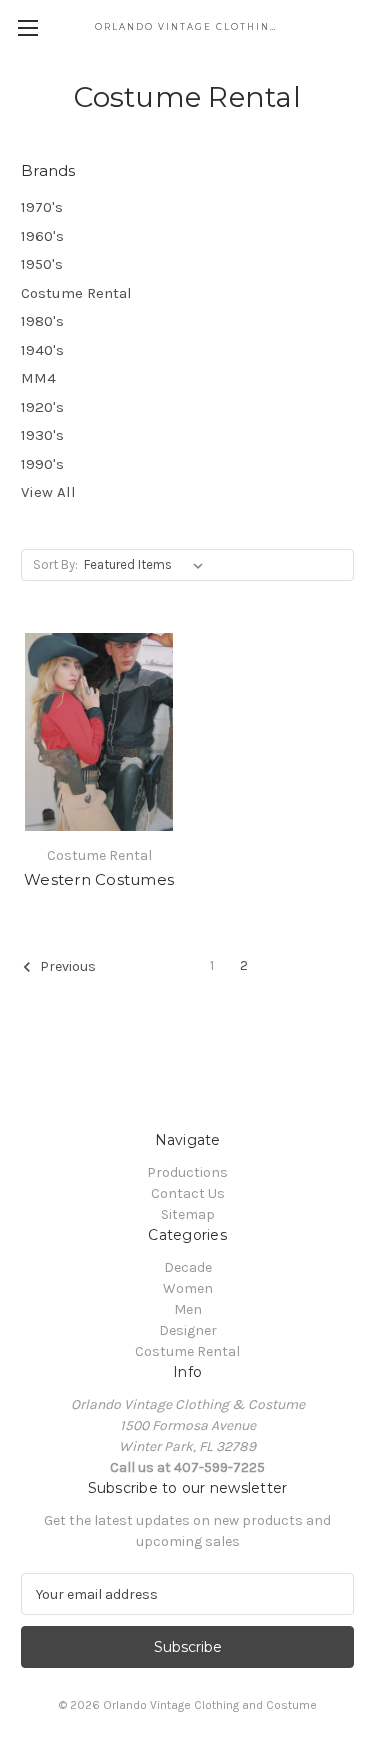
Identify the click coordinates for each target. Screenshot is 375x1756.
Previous (66, 966)
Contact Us (188, 1193)
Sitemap (188, 1214)
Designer (188, 1330)
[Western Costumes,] (99, 732)
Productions (187, 1172)
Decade (188, 1267)
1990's (42, 464)
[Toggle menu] (27, 27)
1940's (42, 350)
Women (188, 1288)
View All (48, 492)
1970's (42, 207)
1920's (42, 407)
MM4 (38, 378)
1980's (42, 321)
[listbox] (147, 565)
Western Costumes (99, 879)
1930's (42, 435)
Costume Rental (76, 293)
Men (188, 1309)
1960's (42, 236)
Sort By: (55, 564)
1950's (42, 264)
